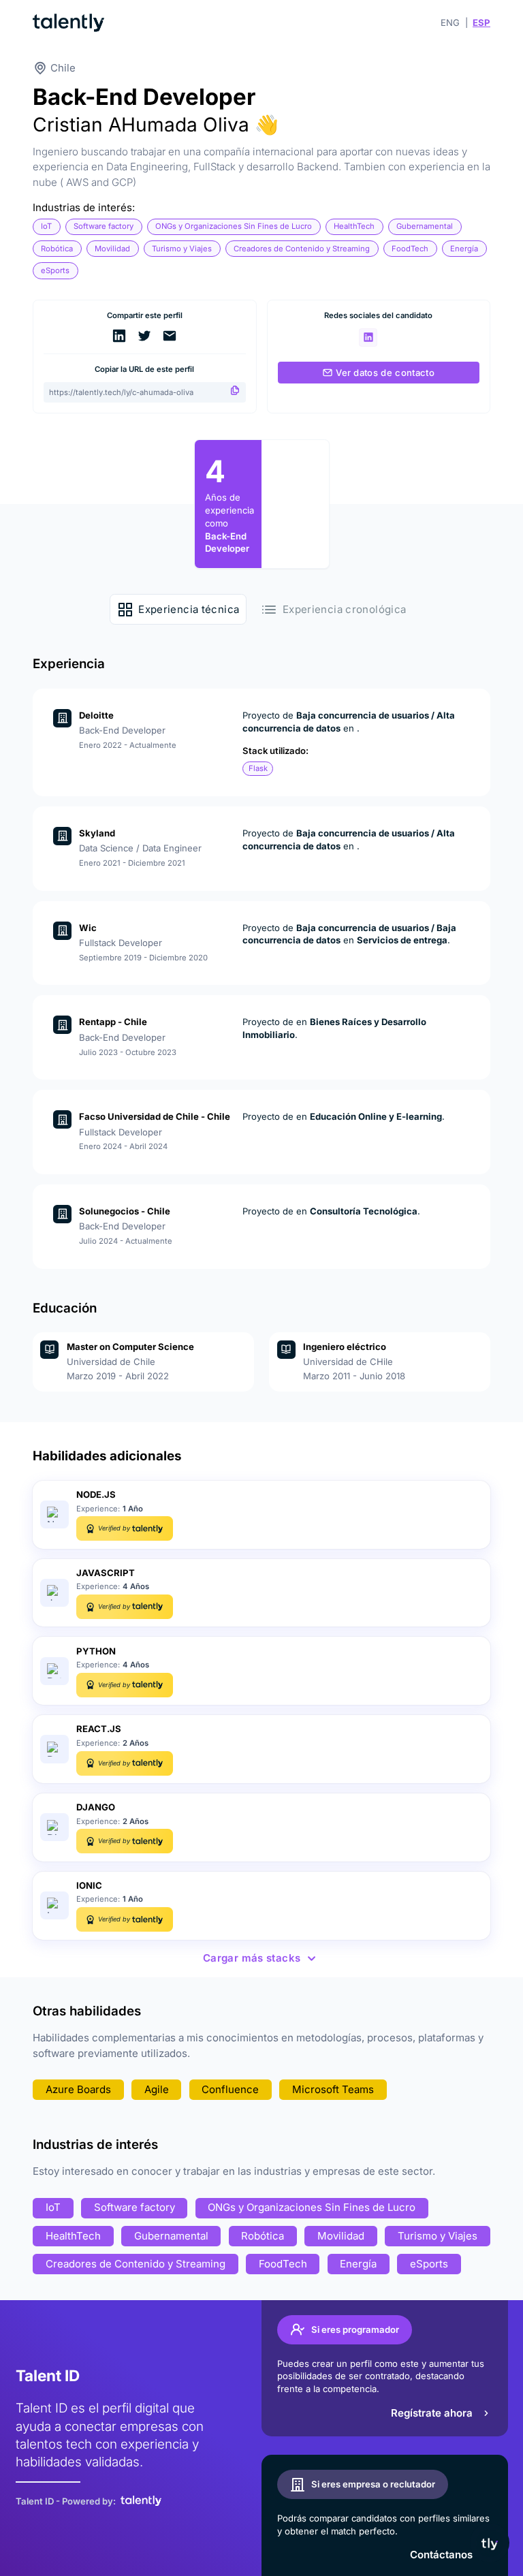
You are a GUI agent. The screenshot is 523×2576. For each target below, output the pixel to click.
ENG (450, 22)
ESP (481, 22)
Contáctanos (441, 2555)
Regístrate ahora (432, 2413)
